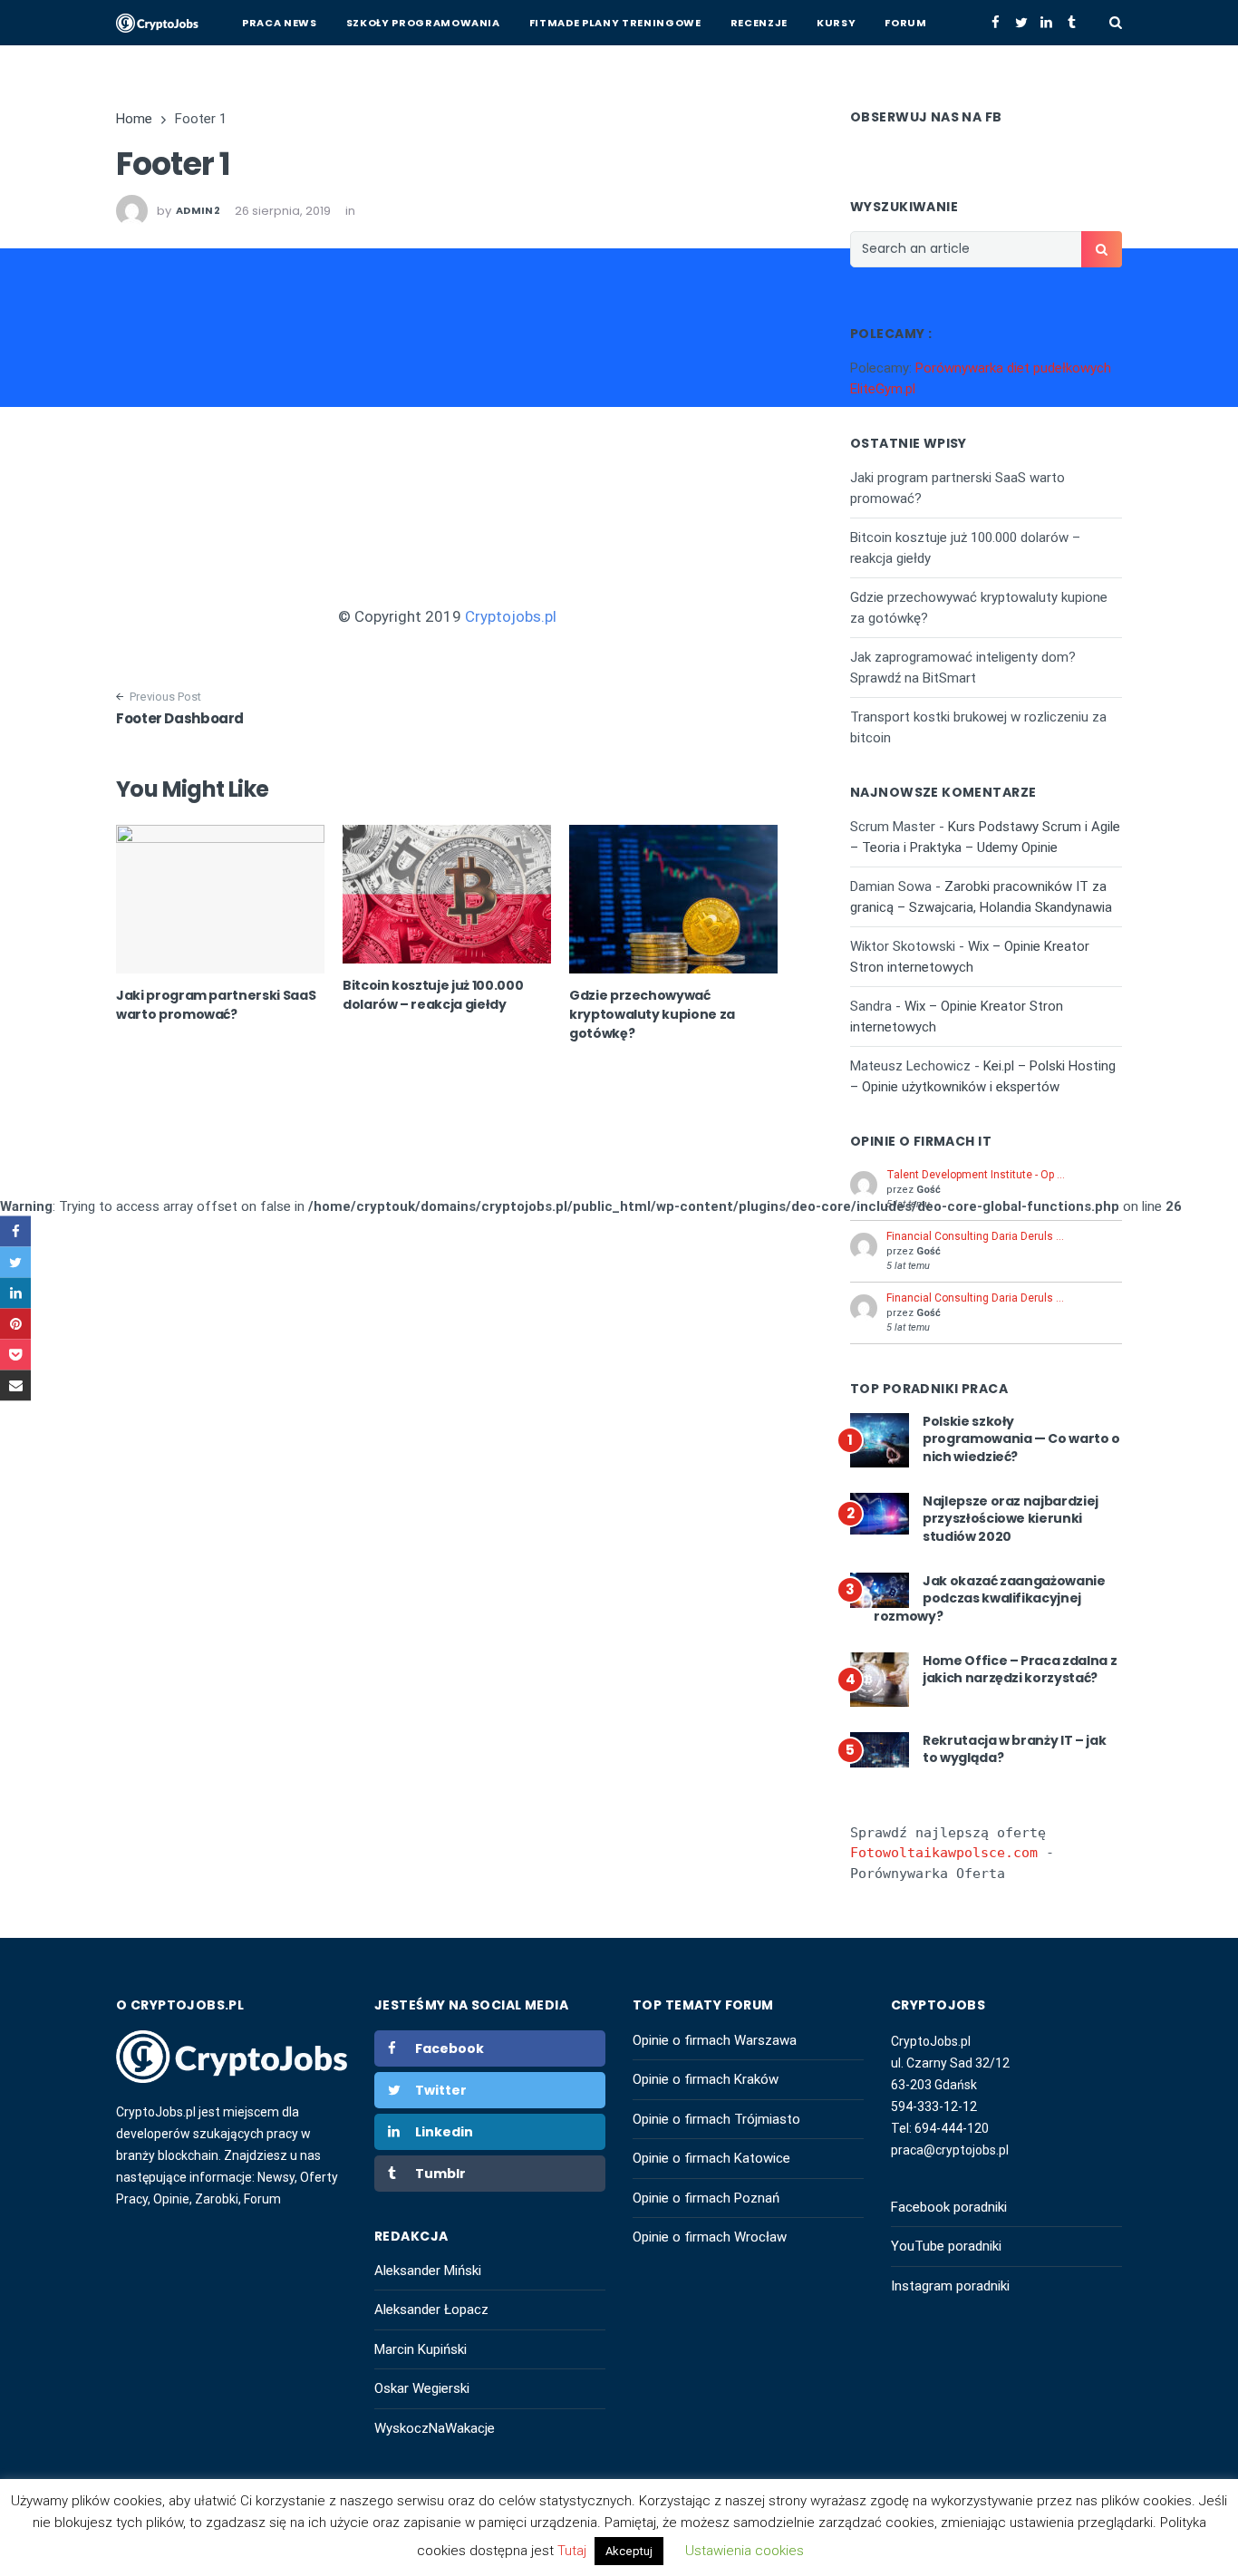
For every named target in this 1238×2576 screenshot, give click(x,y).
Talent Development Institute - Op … (976, 1175)
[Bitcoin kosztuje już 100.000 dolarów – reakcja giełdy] (447, 894)
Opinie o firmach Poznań (706, 2198)
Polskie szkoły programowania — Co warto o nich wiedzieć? (1021, 1439)
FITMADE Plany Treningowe (615, 23)
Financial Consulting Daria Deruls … (975, 1236)
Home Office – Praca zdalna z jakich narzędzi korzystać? (1020, 1670)
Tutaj (574, 2551)
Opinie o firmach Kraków (706, 2079)
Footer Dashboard (180, 718)
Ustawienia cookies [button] (745, 2551)
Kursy (836, 23)
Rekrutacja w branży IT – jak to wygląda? (1014, 1749)
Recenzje (759, 23)
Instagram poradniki (950, 2286)
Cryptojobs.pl (511, 616)
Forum (905, 23)
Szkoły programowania (423, 23)
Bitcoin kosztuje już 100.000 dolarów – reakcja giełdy (433, 995)
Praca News (280, 23)
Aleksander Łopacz (431, 2310)
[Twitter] (1021, 23)
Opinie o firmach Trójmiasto (716, 2119)
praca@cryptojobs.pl (950, 2150)
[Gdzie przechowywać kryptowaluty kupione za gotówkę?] (673, 899)
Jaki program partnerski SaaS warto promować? (216, 1005)
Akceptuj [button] (629, 2551)
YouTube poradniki (946, 2246)
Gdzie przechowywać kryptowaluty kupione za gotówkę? (652, 1014)
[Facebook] (996, 23)
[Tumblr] (1072, 23)
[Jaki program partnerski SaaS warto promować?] (220, 899)
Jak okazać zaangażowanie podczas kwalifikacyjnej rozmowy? (990, 1598)
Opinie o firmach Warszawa (715, 2040)
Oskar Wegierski (422, 2388)
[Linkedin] (1046, 23)
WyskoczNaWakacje (435, 2428)
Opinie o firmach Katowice (711, 2158)
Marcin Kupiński (421, 2349)
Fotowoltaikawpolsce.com (944, 1853)
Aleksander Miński (428, 2271)
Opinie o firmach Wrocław (710, 2237)
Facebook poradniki (949, 2207)
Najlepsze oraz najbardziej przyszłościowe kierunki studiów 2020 (1011, 1519)
